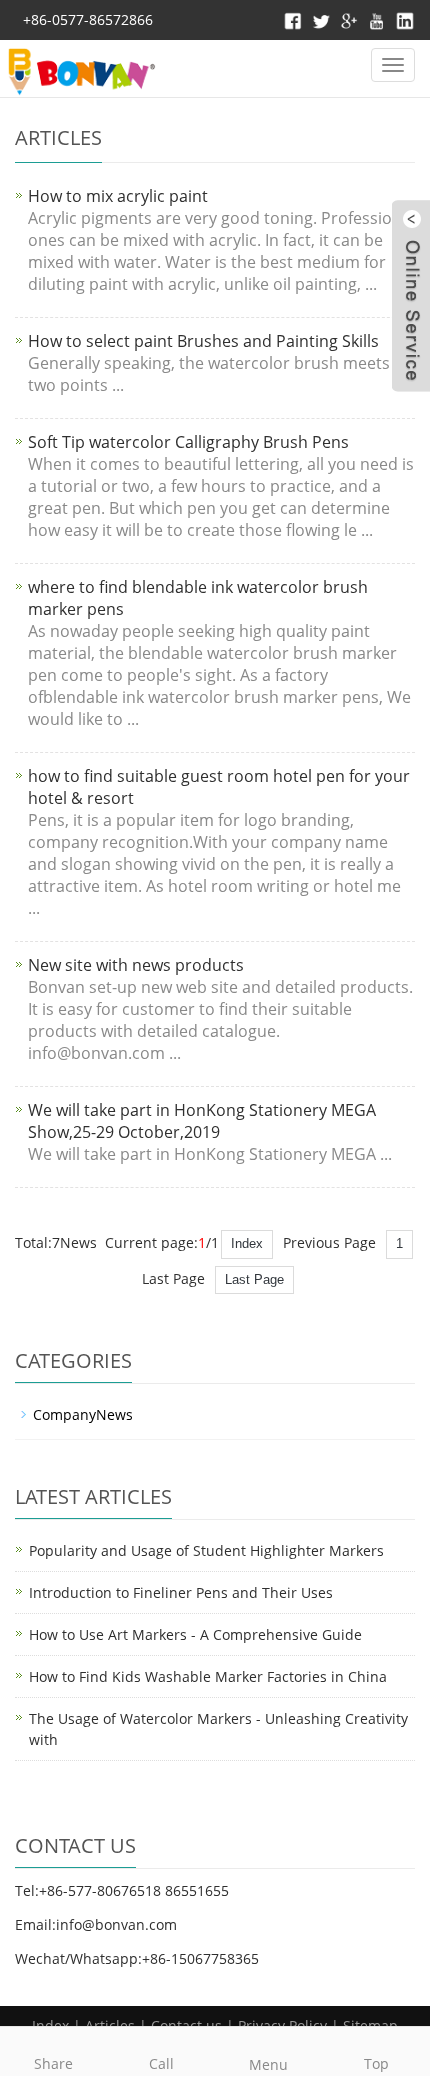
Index (247, 1243)
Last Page (254, 1279)
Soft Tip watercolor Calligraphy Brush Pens (188, 442)
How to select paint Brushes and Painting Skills (203, 341)
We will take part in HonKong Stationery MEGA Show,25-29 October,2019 (202, 1121)
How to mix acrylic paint (118, 196)
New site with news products (136, 965)
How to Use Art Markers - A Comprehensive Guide (195, 1634)
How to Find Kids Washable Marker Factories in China (208, 1676)
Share (53, 2063)
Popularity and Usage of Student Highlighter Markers (206, 1550)
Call (161, 2063)
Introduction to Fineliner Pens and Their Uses (181, 1592)
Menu (268, 2064)
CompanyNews (83, 1414)
